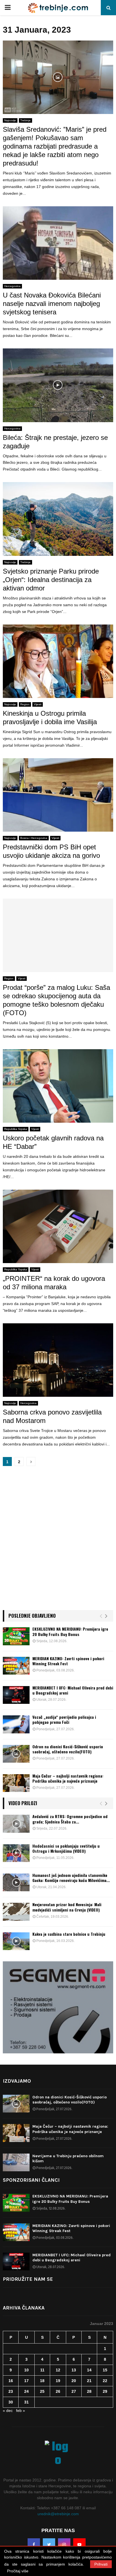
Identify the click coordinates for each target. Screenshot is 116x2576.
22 (105, 2381)
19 (58, 2381)
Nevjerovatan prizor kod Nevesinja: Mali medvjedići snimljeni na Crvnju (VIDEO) (67, 1907)
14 (89, 2370)
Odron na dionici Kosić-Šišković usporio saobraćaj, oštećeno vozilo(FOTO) (68, 1749)
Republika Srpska (16, 1129)
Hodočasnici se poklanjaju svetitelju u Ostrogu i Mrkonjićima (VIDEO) (66, 1848)
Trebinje (25, 120)
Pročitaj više (18, 2571)
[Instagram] (64, 2544)
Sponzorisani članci (31, 2180)
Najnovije (10, 120)
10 (26, 2370)
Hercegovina (12, 286)
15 (105, 2370)
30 (11, 2402)
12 (58, 2370)
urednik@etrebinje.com (58, 2514)
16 (11, 2381)
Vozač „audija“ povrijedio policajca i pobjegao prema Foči (64, 1719)
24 (26, 2391)
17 (26, 2381)
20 (74, 2381)
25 (42, 2391)
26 (58, 2391)
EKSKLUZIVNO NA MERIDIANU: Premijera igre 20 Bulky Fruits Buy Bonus (70, 1631)
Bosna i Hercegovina (34, 838)
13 (74, 2370)
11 (42, 2370)
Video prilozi (23, 1803)
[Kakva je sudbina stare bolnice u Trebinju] (16, 1941)
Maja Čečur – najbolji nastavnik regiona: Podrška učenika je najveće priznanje (68, 1778)
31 (26, 2402)
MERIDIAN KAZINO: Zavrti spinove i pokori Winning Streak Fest (68, 1661)
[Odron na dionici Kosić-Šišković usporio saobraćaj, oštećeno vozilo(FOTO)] (16, 1754)
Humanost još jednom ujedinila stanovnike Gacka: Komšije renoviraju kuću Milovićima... (71, 1878)
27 (74, 2391)
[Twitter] (49, 2544)
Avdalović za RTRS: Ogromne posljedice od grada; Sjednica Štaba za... (70, 1819)
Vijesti (38, 704)
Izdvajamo (17, 2081)
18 (42, 2381)
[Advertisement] (58, 1541)
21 (89, 2381)
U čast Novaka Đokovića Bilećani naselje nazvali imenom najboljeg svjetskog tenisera (52, 304)
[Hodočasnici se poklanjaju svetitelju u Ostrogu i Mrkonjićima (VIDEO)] (16, 1853)
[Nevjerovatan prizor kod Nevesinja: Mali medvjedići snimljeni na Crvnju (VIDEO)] (16, 1912)
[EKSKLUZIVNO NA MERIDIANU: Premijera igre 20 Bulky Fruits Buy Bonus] (16, 1636)
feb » (21, 2411)
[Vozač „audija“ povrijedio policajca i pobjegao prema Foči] (16, 1724)
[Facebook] (34, 2544)
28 (89, 2391)
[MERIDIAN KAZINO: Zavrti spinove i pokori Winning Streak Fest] (16, 1666)
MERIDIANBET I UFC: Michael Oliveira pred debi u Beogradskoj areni (73, 1690)
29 (105, 2391)
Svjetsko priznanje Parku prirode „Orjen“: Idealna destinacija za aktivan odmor (51, 580)
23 (11, 2391)
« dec (8, 2411)
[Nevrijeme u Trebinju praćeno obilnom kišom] (16, 2162)
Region (25, 704)
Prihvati (101, 2564)
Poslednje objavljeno (32, 1616)
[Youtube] (79, 2544)
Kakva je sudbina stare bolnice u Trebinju (69, 1934)
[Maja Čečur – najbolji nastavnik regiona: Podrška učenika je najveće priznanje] (16, 1783)
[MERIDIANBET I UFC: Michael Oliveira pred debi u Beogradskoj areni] (16, 1695)
